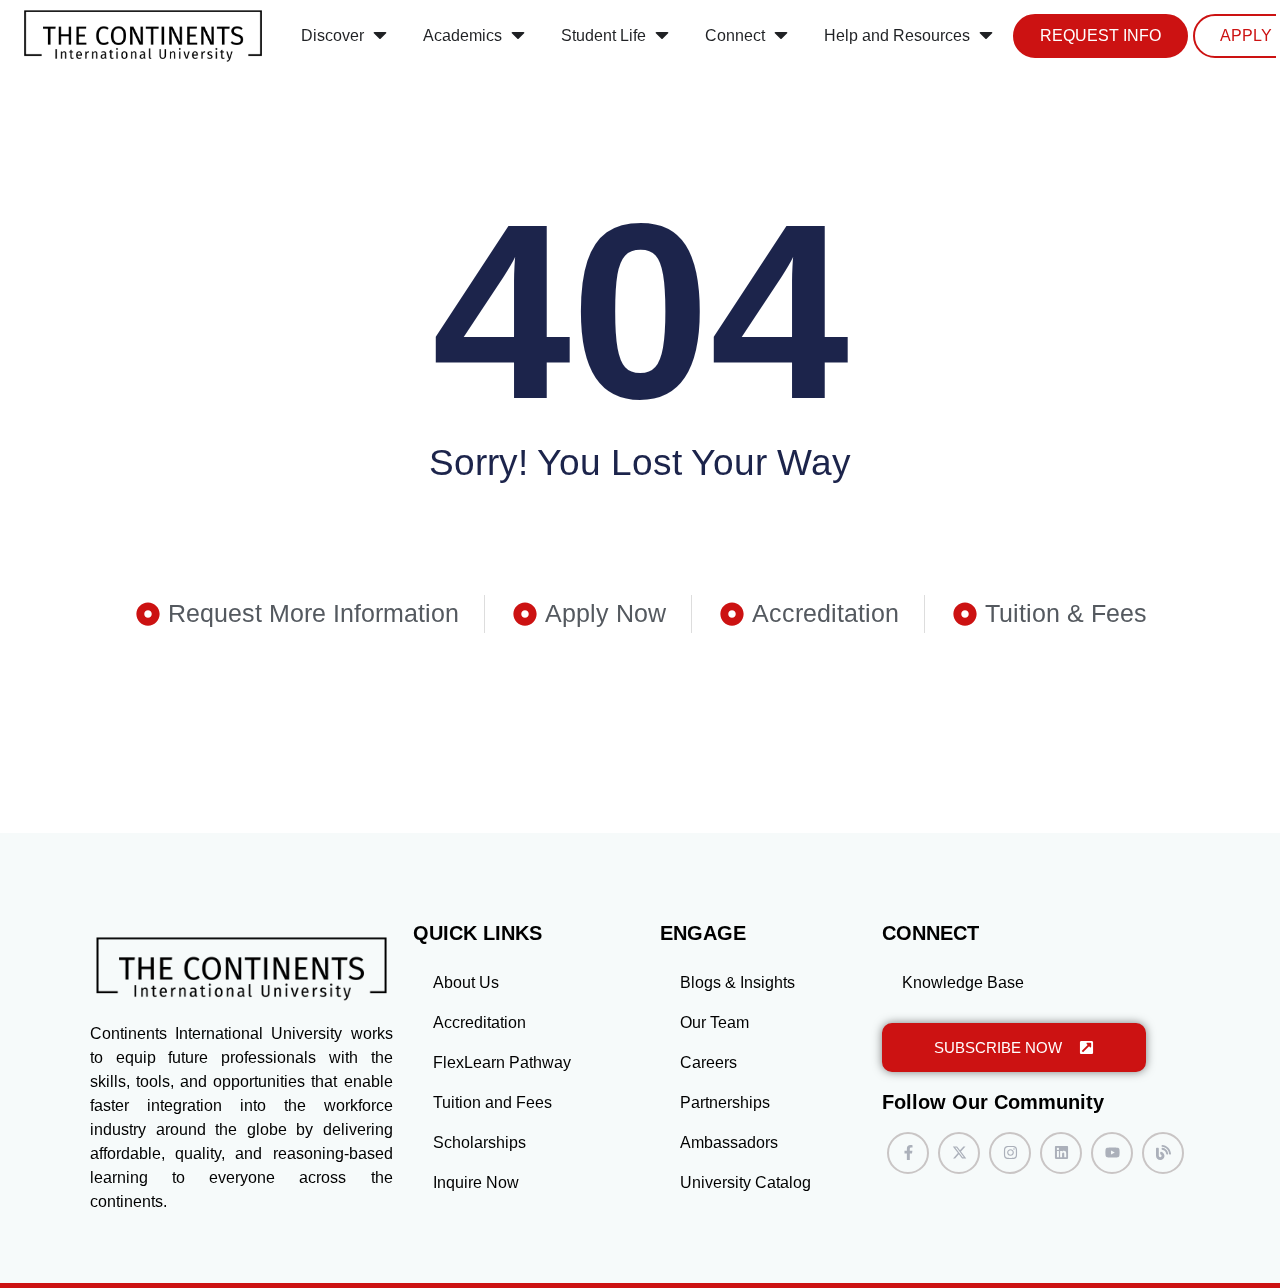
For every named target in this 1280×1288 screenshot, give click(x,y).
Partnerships (725, 1102)
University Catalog (745, 1182)
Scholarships (479, 1142)
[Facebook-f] (908, 1153)
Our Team (714, 1022)
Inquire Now (476, 1182)
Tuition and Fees (492, 1102)
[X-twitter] (959, 1153)
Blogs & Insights (737, 982)
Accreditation (479, 1022)
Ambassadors (729, 1142)
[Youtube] (1112, 1153)
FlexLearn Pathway (502, 1062)
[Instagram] (1010, 1153)
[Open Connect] (781, 36)
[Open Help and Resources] (986, 36)
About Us (466, 982)
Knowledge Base (963, 982)
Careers (708, 1062)
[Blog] (1163, 1153)
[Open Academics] (518, 36)
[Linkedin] (1061, 1153)
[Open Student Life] (662, 36)
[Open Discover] (380, 36)
